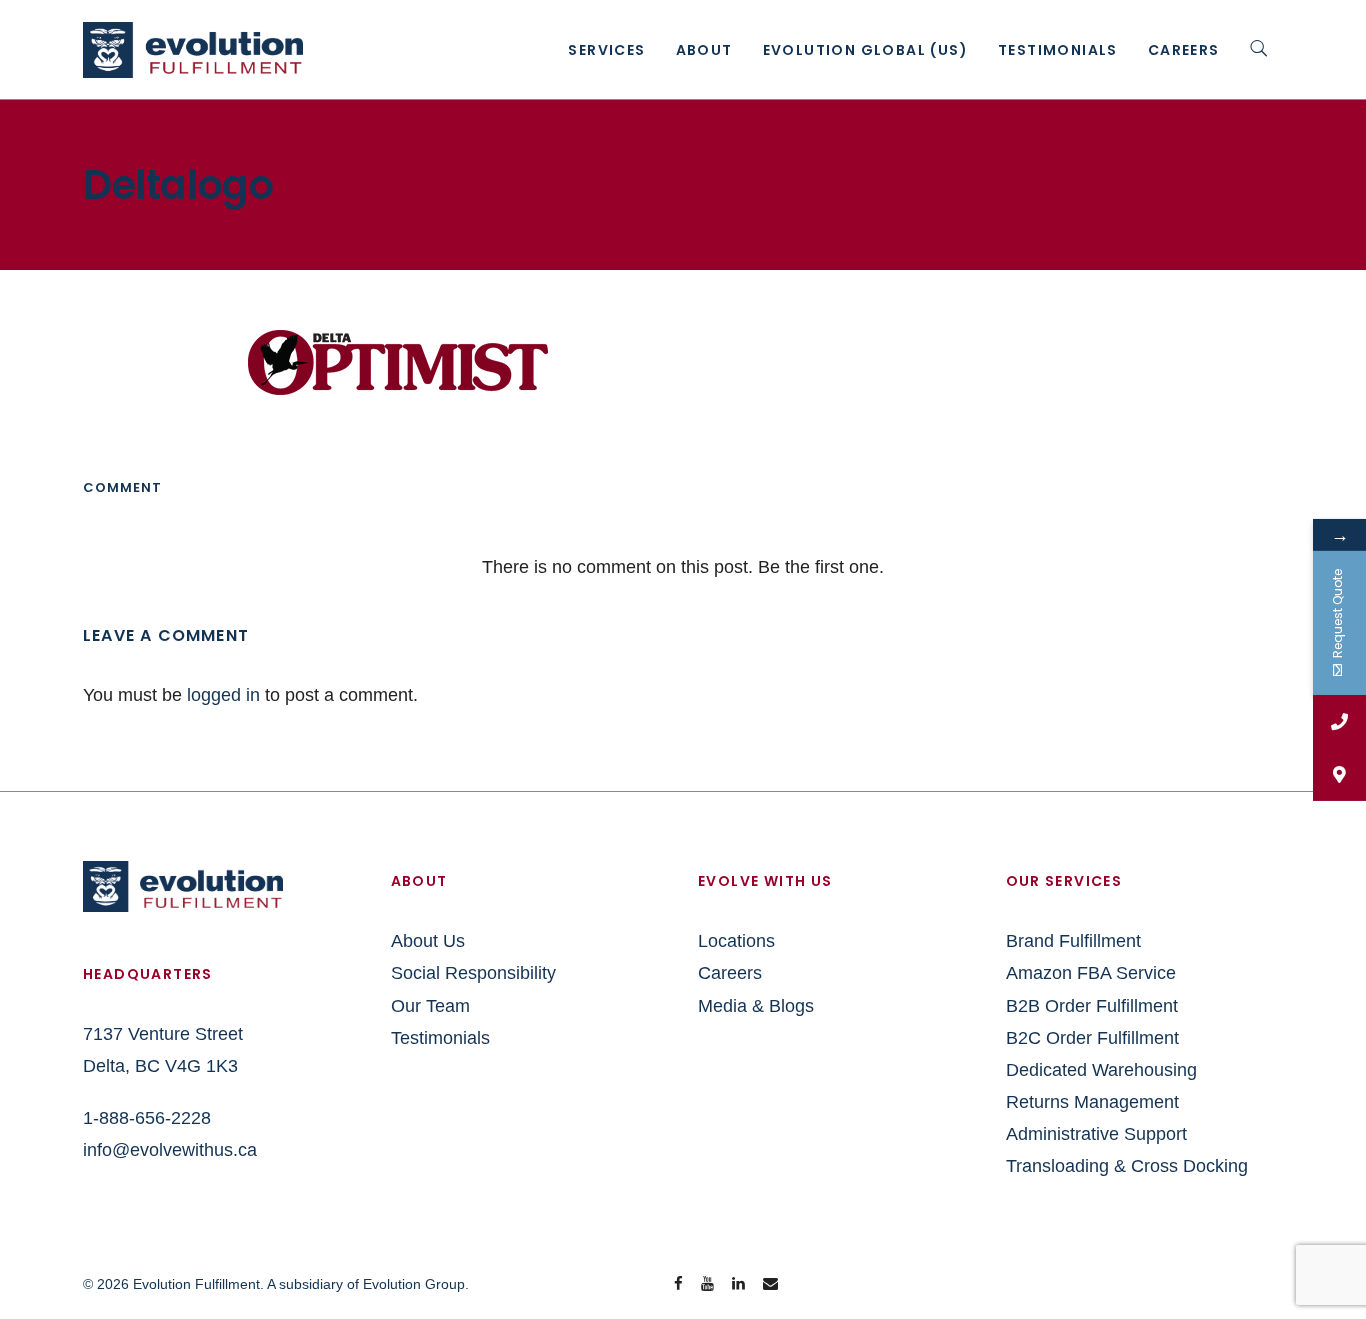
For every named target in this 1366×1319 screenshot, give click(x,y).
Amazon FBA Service (1091, 973)
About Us (428, 941)
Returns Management (1092, 1102)
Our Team (430, 1006)
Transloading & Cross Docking (1127, 1166)
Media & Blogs (756, 1006)
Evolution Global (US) (865, 50)
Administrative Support (1096, 1134)
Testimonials (1058, 50)
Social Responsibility (473, 973)
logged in (223, 695)
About (704, 50)
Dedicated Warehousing (1101, 1070)
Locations (736, 941)
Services (606, 50)
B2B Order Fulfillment (1092, 1006)
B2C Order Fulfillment (1092, 1038)
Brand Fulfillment (1073, 941)
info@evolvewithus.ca (170, 1150)
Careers (1184, 50)
